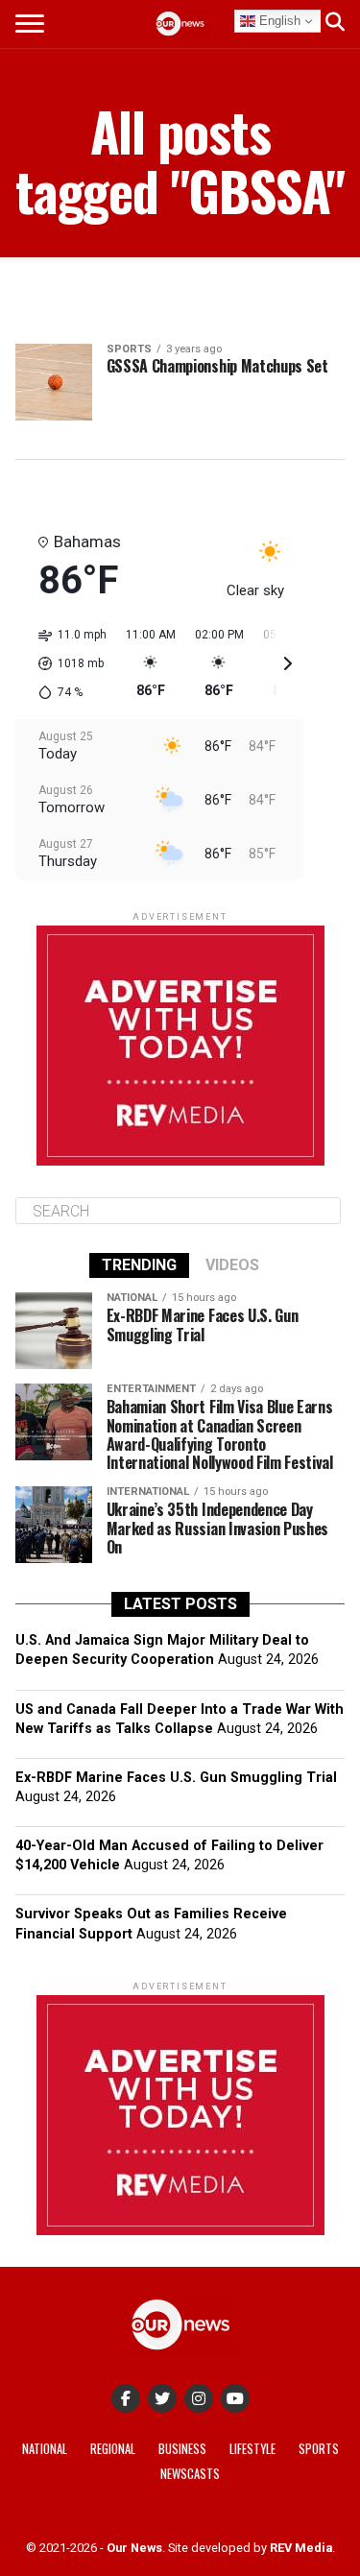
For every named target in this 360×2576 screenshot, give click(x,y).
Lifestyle (252, 2449)
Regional (113, 2449)
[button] (66, 663)
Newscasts (190, 2474)
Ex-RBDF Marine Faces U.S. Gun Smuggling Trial (176, 1778)
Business (182, 2449)
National (45, 2449)
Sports (319, 2449)
